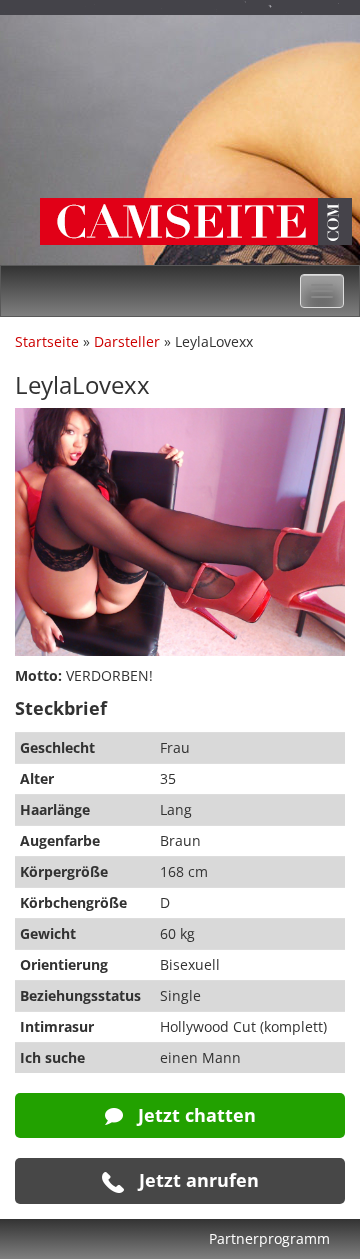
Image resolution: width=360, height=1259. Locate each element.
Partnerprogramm (269, 1238)
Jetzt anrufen (196, 1180)
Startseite (47, 341)
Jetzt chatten (194, 1115)
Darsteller (127, 341)
